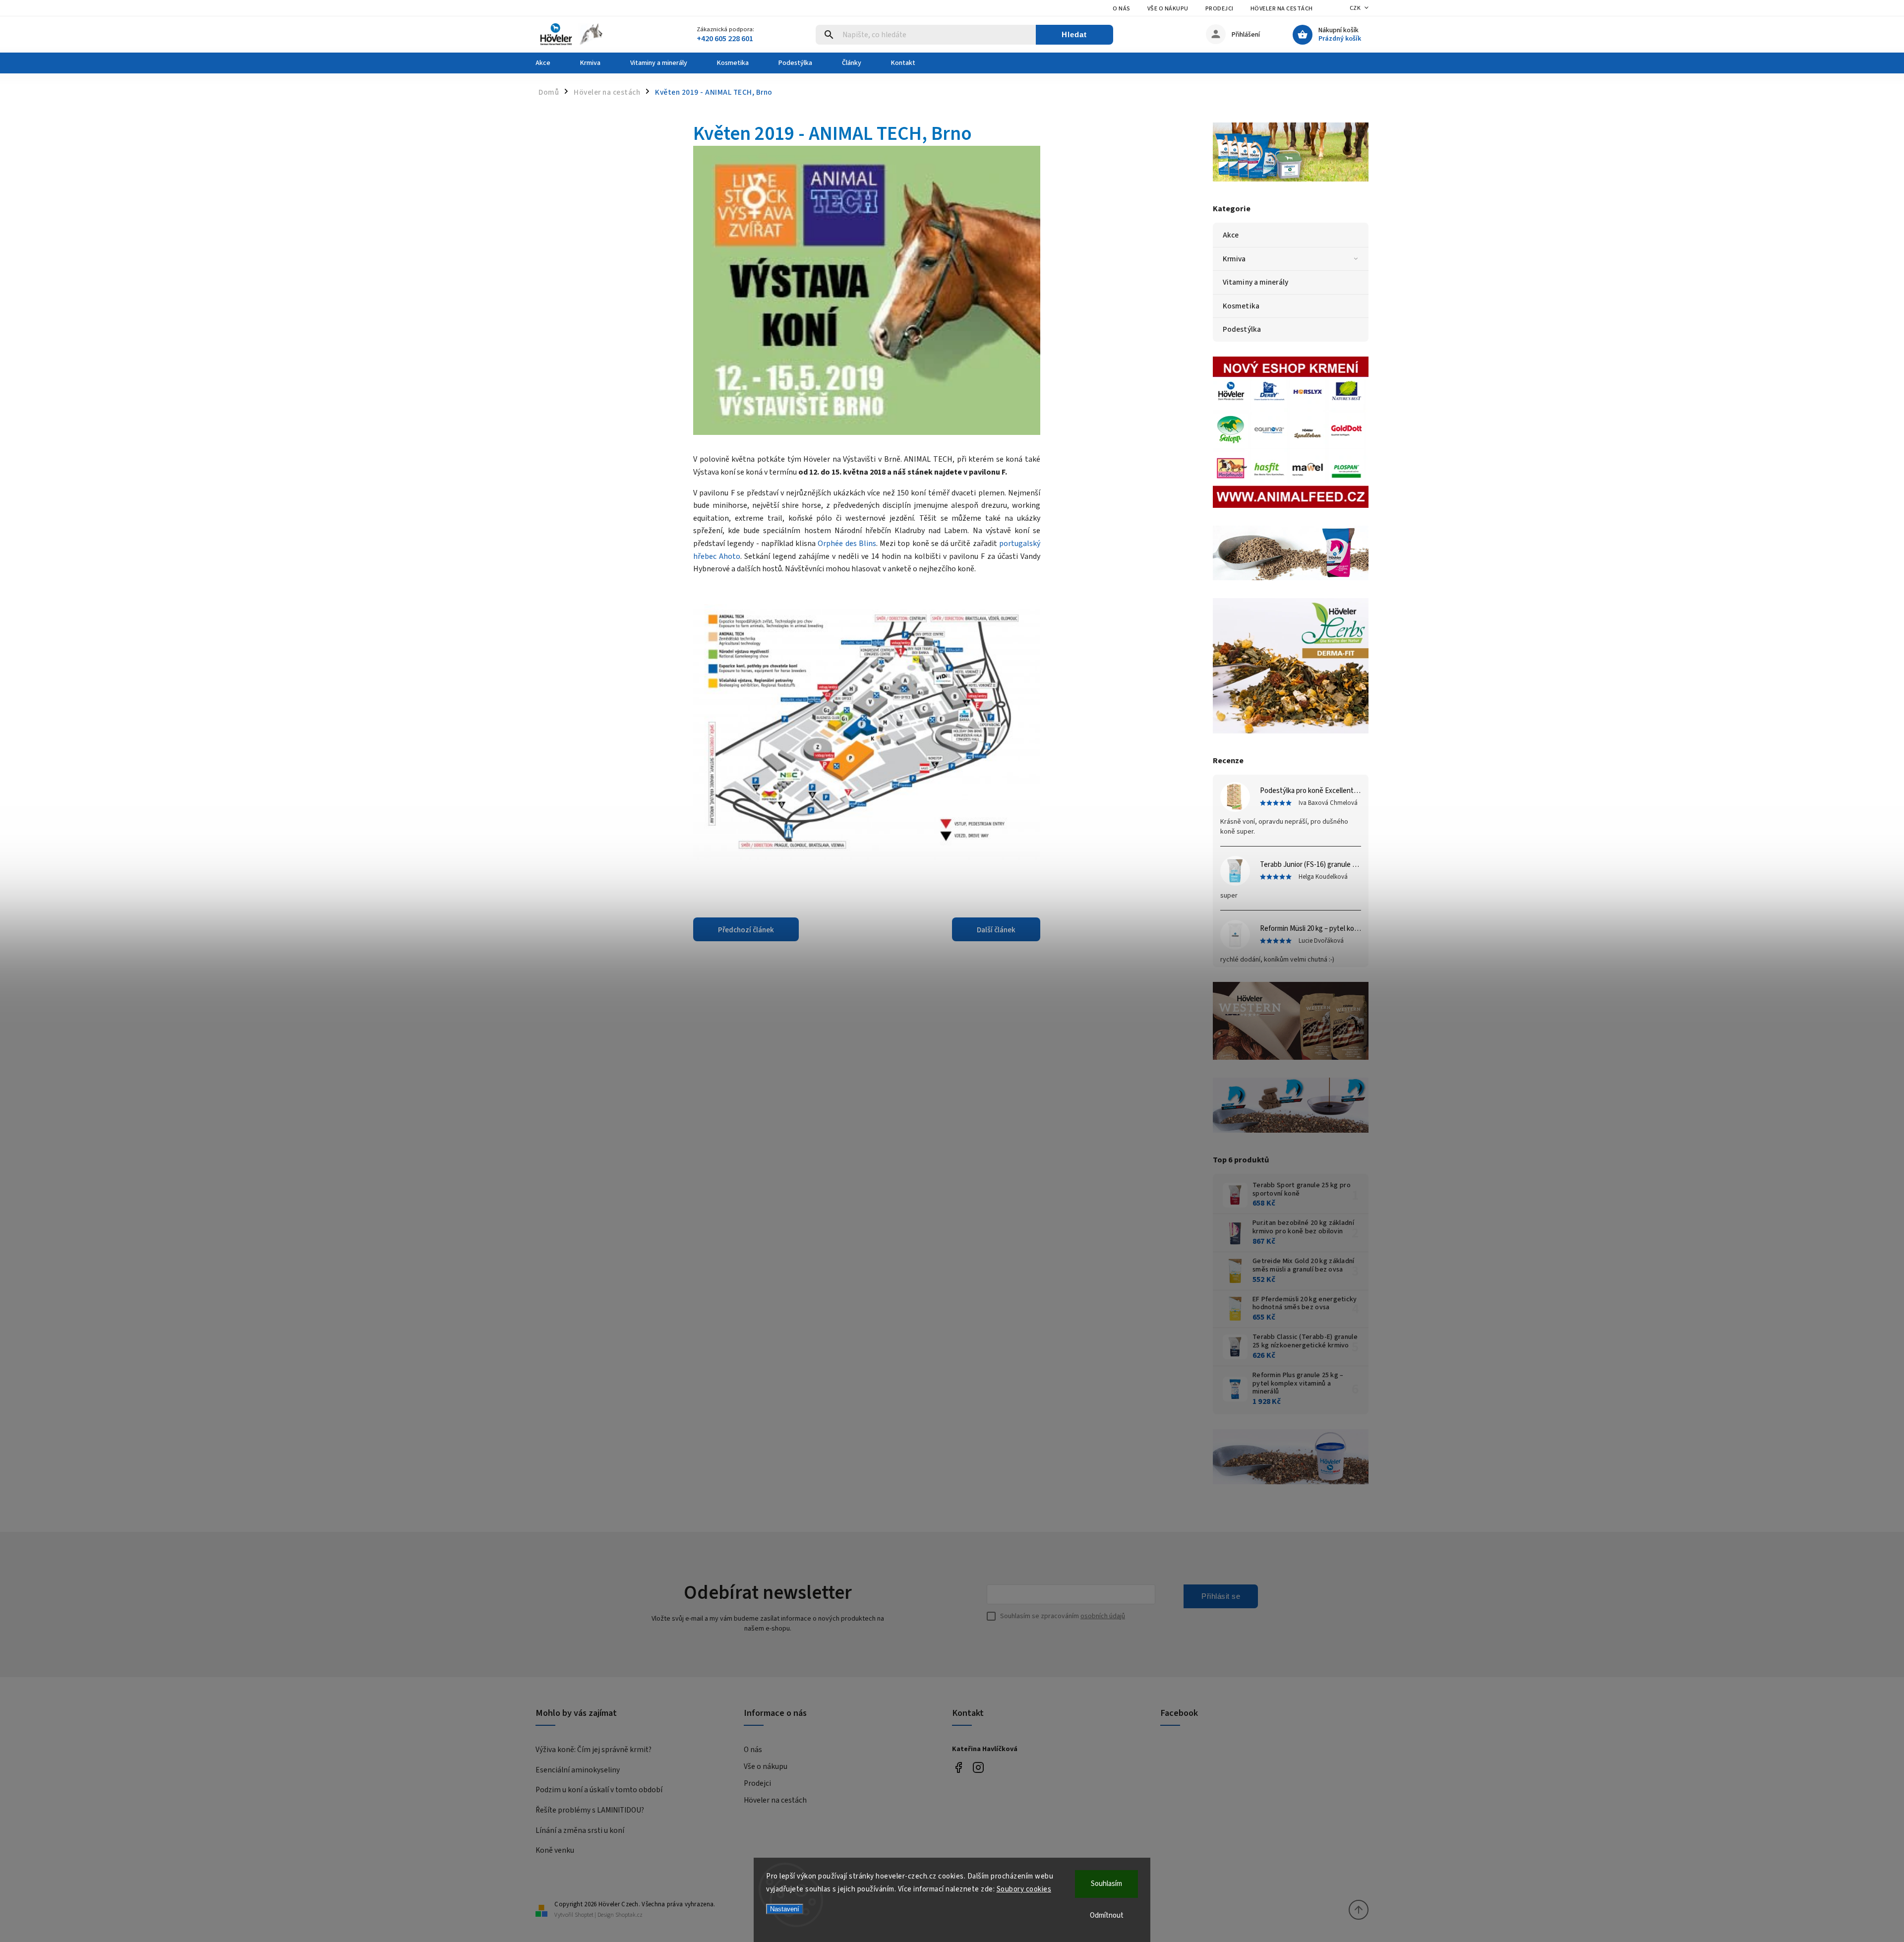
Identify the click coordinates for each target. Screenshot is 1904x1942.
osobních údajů (1103, 1616)
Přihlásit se (1221, 1596)
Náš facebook (958, 1767)
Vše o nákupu (1168, 9)
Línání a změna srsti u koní (580, 1830)
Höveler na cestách (1282, 9)
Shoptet (584, 1915)
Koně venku (555, 1850)
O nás (1122, 9)
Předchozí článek (746, 930)
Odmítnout (1107, 1915)
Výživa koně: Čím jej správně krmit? (594, 1750)
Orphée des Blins (847, 544)
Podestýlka (1242, 329)
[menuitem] (550, 63)
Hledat (1074, 34)
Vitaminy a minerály (1255, 282)
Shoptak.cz (629, 1915)
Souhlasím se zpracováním (1063, 1616)
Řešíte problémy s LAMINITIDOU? (590, 1810)
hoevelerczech (978, 1767)
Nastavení (785, 1909)
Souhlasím (1106, 1884)
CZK (1355, 8)
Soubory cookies (1024, 1889)
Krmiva (1234, 259)
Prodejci (1220, 9)
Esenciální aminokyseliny (578, 1770)
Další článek (996, 930)
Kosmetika (1241, 306)
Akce (1231, 235)
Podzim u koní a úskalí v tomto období (599, 1790)
